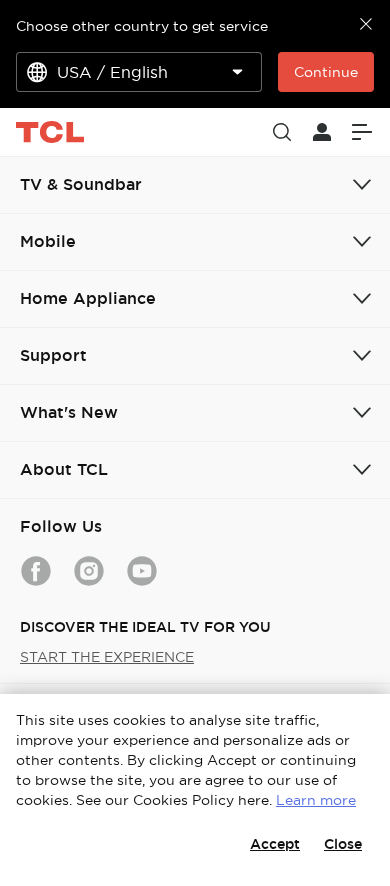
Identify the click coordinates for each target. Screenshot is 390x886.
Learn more (316, 800)
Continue (326, 72)
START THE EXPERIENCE (107, 657)
